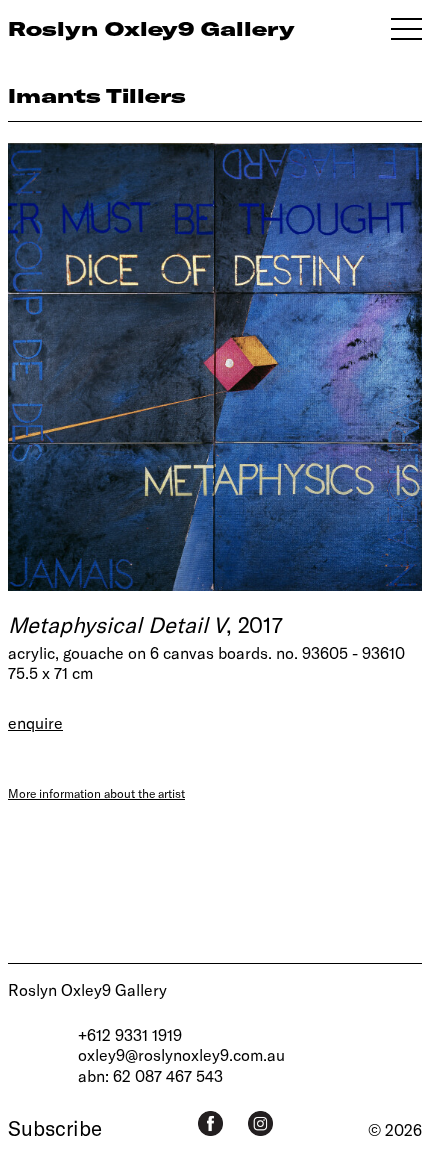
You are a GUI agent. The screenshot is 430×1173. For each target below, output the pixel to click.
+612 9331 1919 (130, 1034)
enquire (35, 722)
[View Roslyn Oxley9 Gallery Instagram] (260, 1123)
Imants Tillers (97, 95)
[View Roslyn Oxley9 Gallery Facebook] (210, 1123)
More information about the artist (96, 793)
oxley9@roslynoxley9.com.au (181, 1054)
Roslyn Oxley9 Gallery (87, 989)
